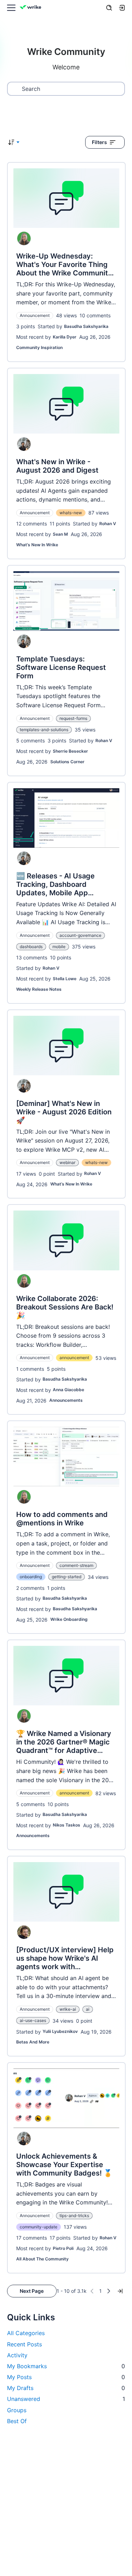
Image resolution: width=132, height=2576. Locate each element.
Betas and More (33, 2042)
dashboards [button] (31, 947)
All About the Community (42, 2259)
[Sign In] (122, 8)
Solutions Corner (67, 762)
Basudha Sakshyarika (86, 326)
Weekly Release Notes (39, 989)
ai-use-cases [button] (33, 2020)
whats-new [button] (71, 513)
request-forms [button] (73, 718)
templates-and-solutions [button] (44, 730)
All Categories (26, 2333)
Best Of (17, 2421)
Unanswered (66, 2399)
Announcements (66, 1400)
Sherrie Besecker (70, 751)
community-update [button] (39, 2227)
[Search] (109, 8)
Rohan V (108, 524)
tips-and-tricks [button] (74, 2216)
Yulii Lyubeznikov (60, 2031)
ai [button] (88, 2009)
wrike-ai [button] (68, 2009)
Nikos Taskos (67, 1825)
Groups (17, 2410)
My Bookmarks (66, 2366)
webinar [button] (67, 1162)
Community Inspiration (39, 347)
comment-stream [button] (76, 1565)
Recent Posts (24, 2344)
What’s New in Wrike (37, 545)
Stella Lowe (65, 979)
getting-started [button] (67, 1577)
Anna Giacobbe (68, 1390)
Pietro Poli (63, 2248)
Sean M (60, 534)
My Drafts (66, 2388)
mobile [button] (59, 947)
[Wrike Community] (32, 8)
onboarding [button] (31, 1577)
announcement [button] (74, 1358)
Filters (99, 142)
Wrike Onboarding (69, 1619)
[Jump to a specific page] (120, 2291)
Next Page (32, 2291)
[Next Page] (109, 2291)
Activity (17, 2355)
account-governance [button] (80, 935)
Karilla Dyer (65, 337)
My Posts (66, 2377)
